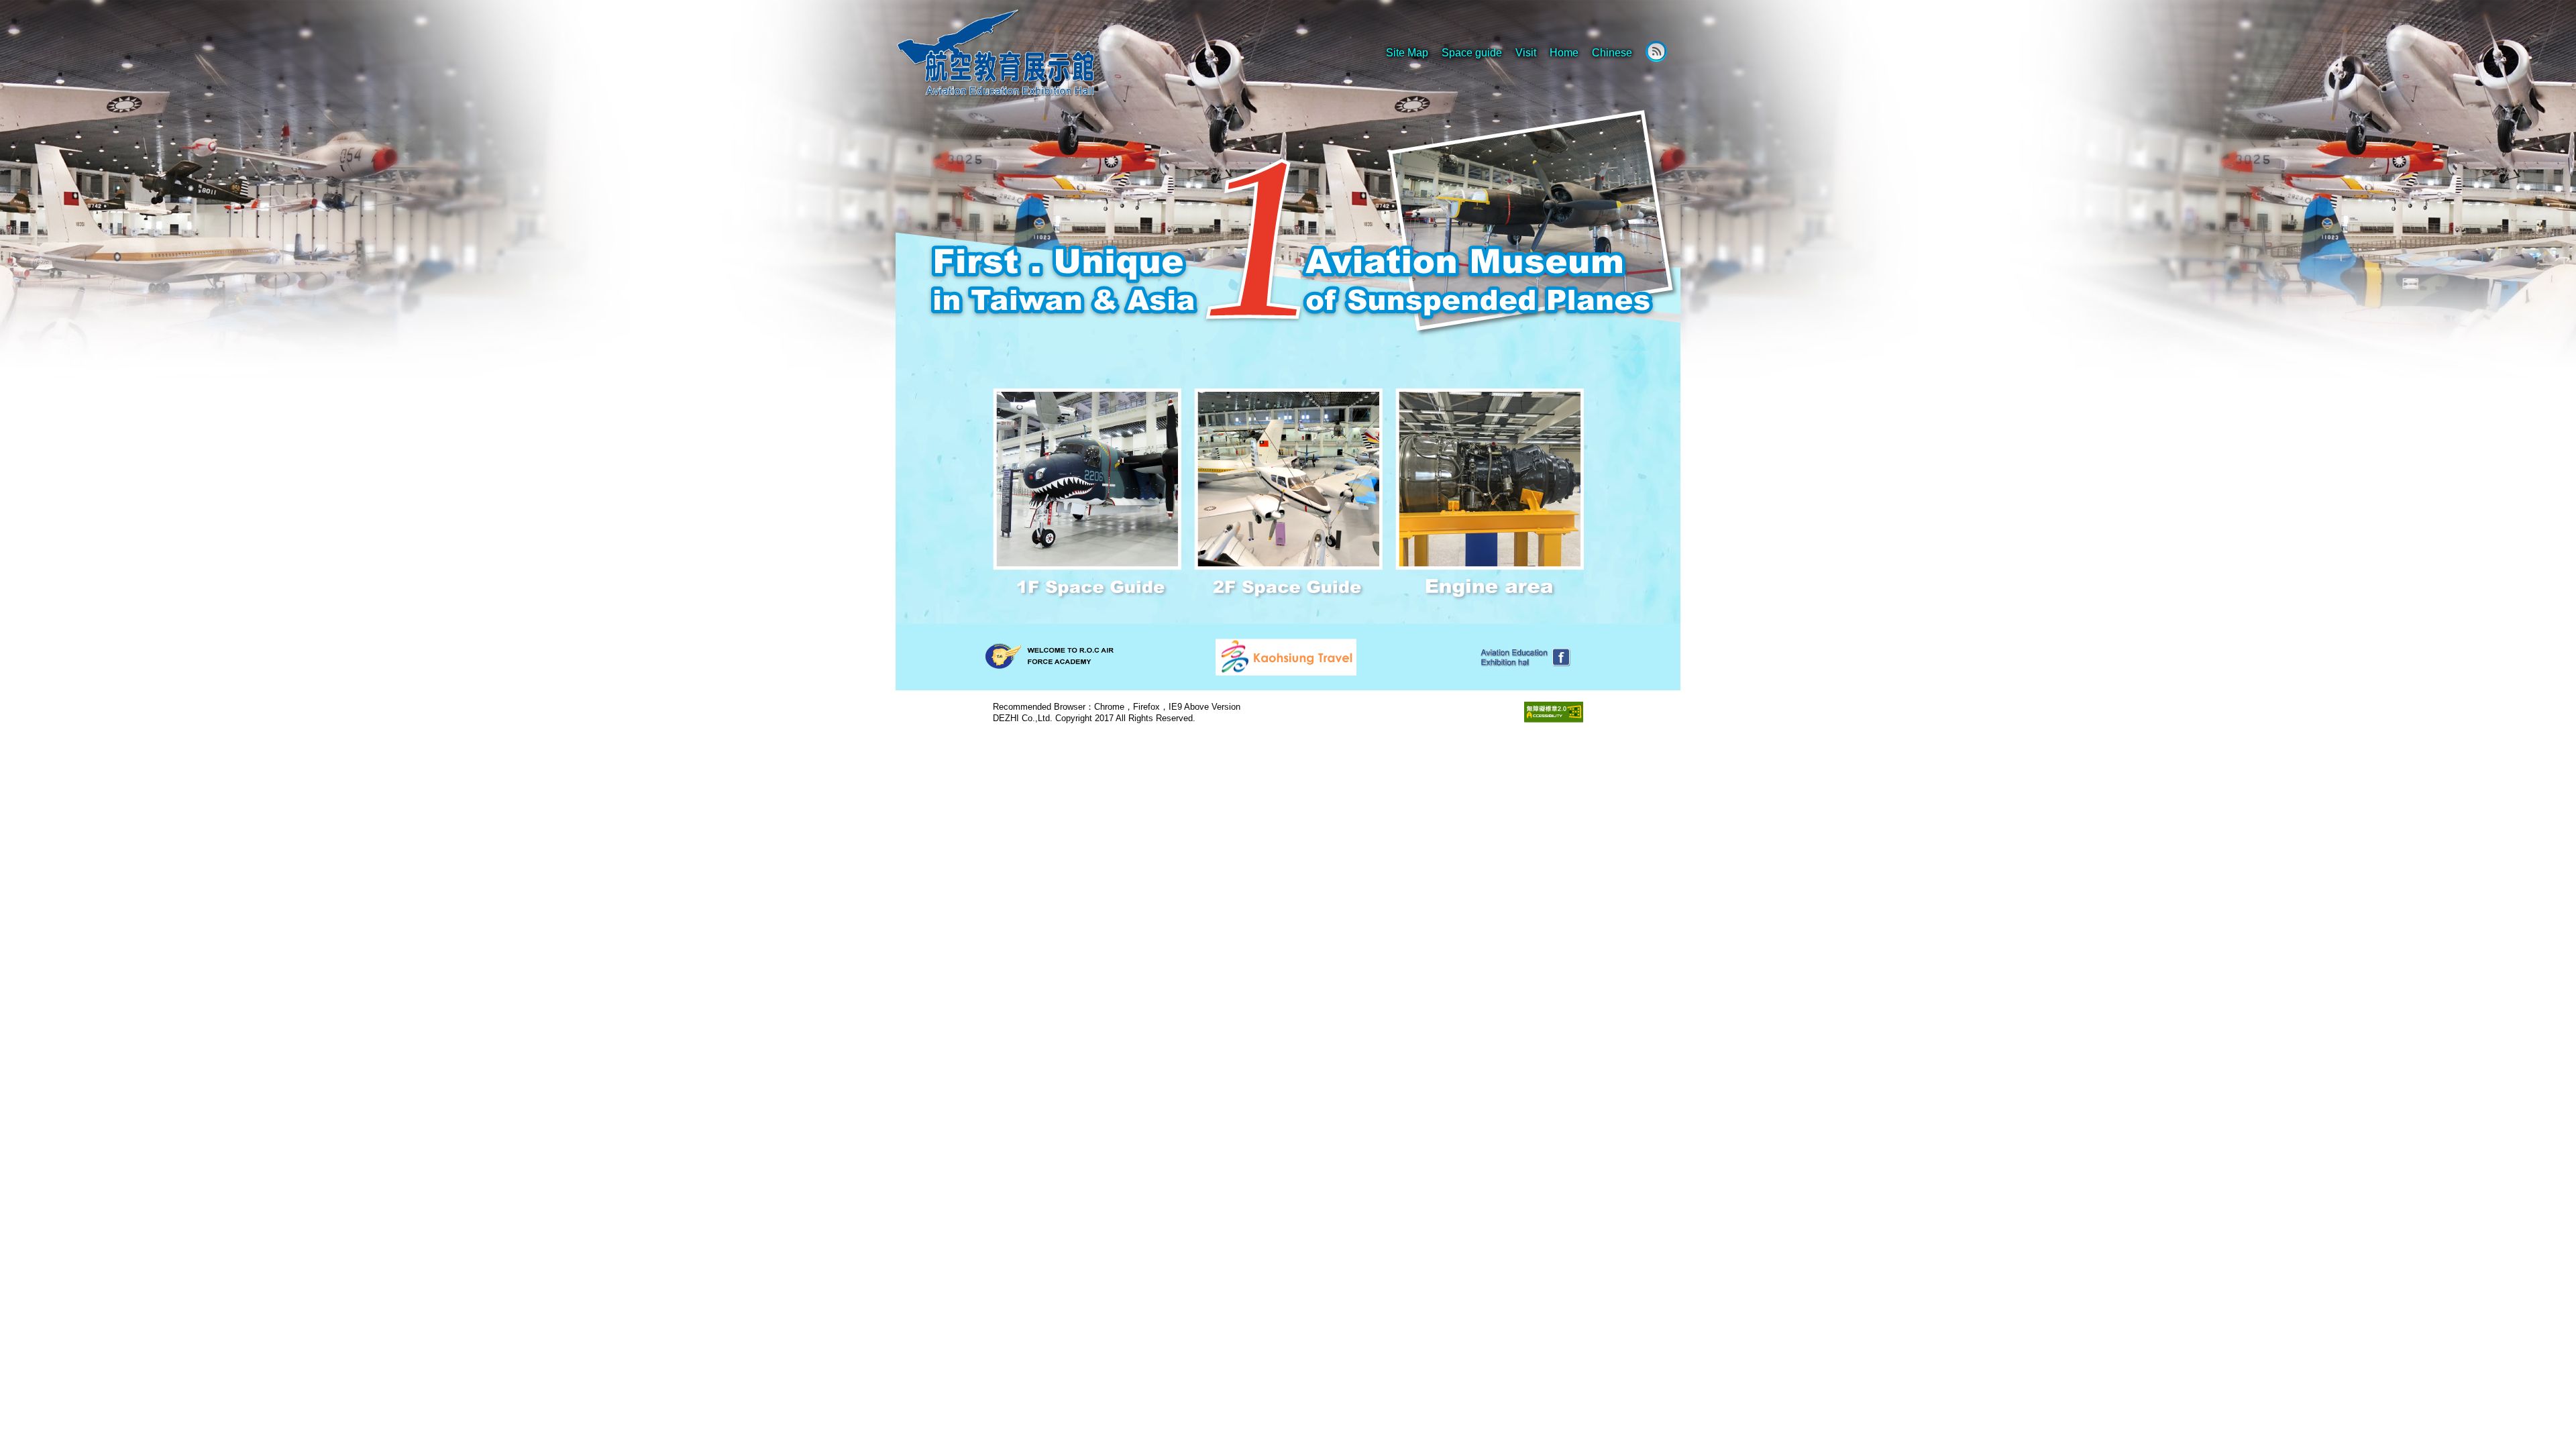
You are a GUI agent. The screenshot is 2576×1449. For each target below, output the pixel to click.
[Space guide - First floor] (1088, 493)
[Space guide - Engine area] (1490, 493)
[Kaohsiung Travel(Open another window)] (1286, 656)
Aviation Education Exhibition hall (1030, 54)
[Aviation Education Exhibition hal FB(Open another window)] (1523, 656)
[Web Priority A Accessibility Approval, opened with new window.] (1554, 711)
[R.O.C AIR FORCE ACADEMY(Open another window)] (1049, 655)
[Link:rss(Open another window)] (1656, 51)
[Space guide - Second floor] (1290, 493)
